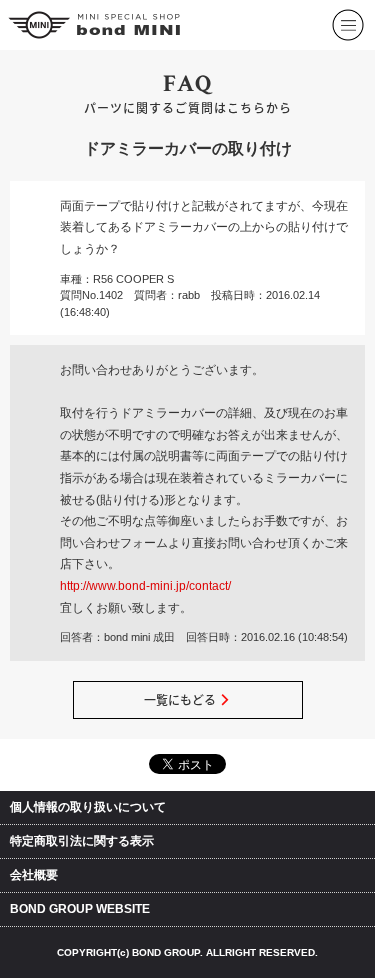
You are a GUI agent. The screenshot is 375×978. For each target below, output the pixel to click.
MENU (346, 12)
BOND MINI (96, 25)
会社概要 (34, 875)
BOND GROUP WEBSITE (80, 909)
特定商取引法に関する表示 (82, 841)
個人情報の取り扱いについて (88, 807)
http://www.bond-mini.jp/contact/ (145, 586)
